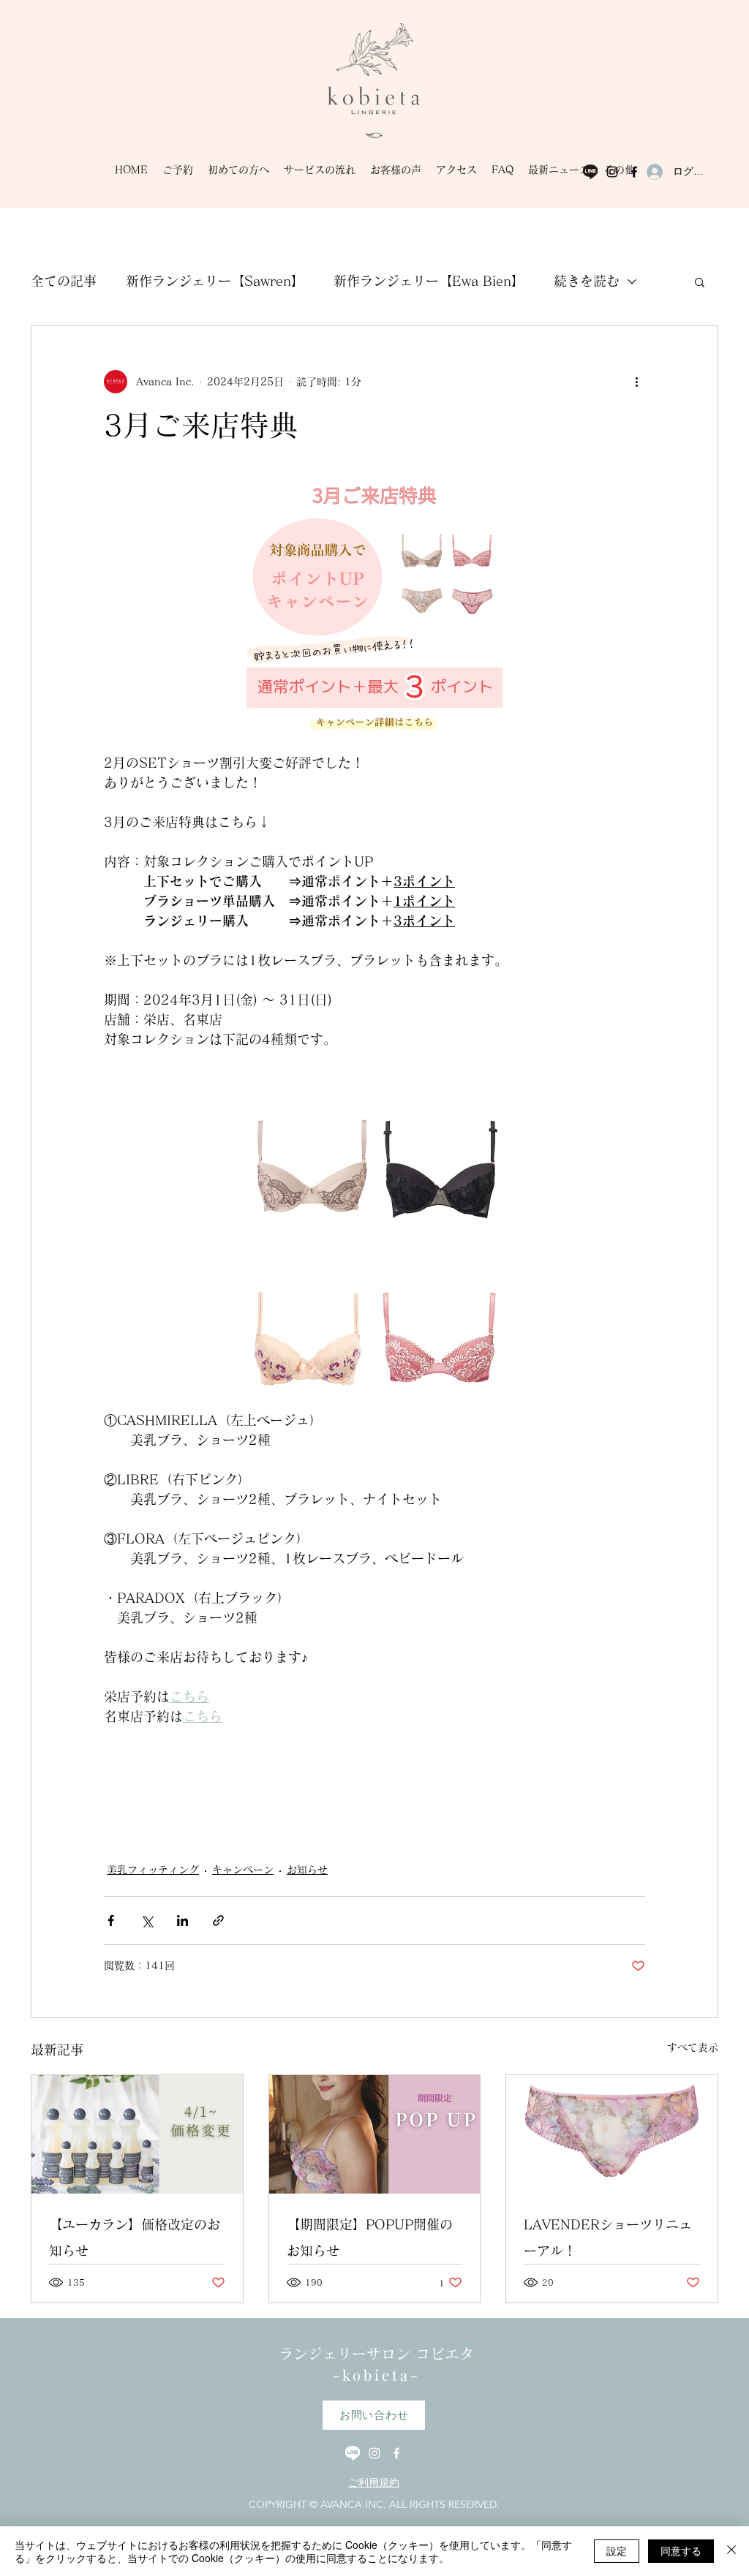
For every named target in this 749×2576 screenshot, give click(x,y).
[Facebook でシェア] (111, 1920)
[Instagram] (612, 172)
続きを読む (587, 281)
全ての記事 (64, 281)
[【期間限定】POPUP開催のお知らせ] (375, 2134)
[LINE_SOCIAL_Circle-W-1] (590, 172)
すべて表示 (693, 2047)
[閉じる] (731, 2551)
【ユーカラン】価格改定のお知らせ (135, 2237)
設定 (617, 2550)
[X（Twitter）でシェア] (147, 1920)
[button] (700, 282)
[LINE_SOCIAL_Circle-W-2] (353, 2453)
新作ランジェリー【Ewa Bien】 (429, 281)
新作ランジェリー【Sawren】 (215, 281)
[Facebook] (634, 172)
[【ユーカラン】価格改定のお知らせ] (137, 2134)
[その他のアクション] (636, 382)
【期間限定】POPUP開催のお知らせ (370, 2237)
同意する (681, 2550)
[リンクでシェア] (218, 1920)
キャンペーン (243, 1870)
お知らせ (307, 1870)
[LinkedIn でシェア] (182, 1920)
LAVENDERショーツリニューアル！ (608, 2237)
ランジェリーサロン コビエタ (376, 2354)
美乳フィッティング (153, 1870)
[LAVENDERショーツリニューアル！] (612, 2134)
